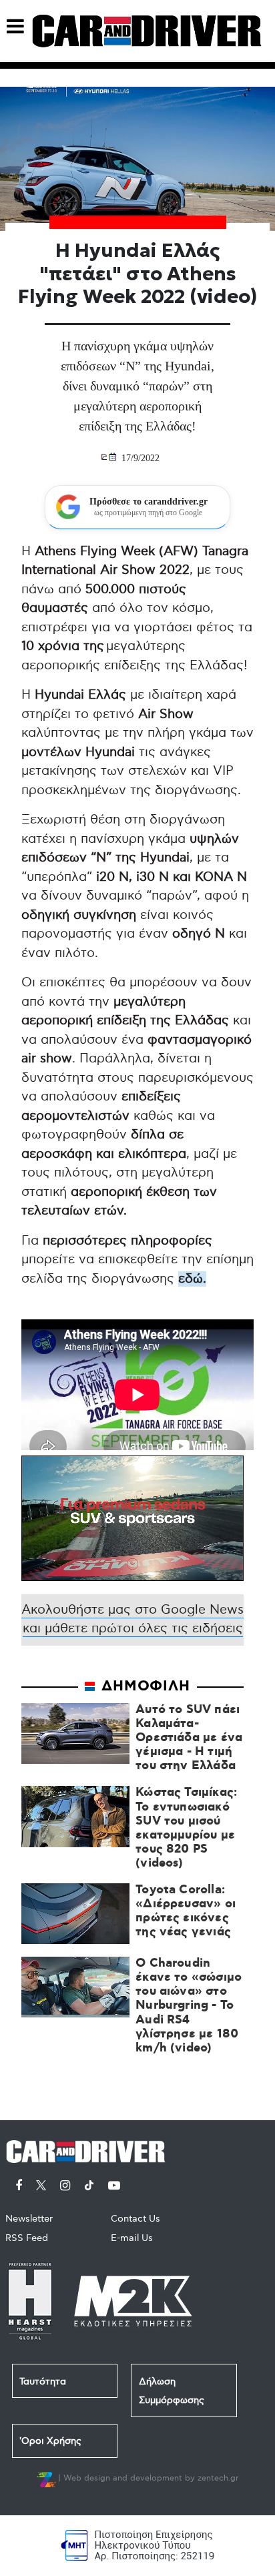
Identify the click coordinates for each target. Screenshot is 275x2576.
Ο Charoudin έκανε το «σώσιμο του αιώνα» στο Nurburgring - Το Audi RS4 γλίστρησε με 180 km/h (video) (189, 2006)
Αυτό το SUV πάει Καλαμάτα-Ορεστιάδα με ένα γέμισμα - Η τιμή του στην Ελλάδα (189, 1738)
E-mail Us (132, 2238)
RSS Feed (27, 2238)
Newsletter (29, 2219)
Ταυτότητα (43, 2381)
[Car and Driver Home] (89, 2149)
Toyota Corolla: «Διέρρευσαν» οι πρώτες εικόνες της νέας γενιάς (186, 1912)
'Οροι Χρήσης (50, 2441)
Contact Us (135, 2219)
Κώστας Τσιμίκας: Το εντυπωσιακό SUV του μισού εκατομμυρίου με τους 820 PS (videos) (186, 1828)
